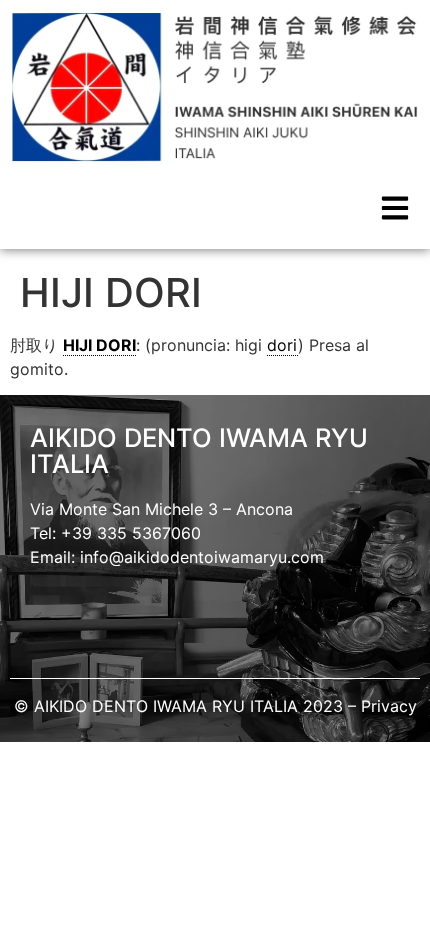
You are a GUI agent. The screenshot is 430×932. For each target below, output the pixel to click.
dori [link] (282, 345)
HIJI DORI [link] (99, 345)
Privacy (389, 706)
